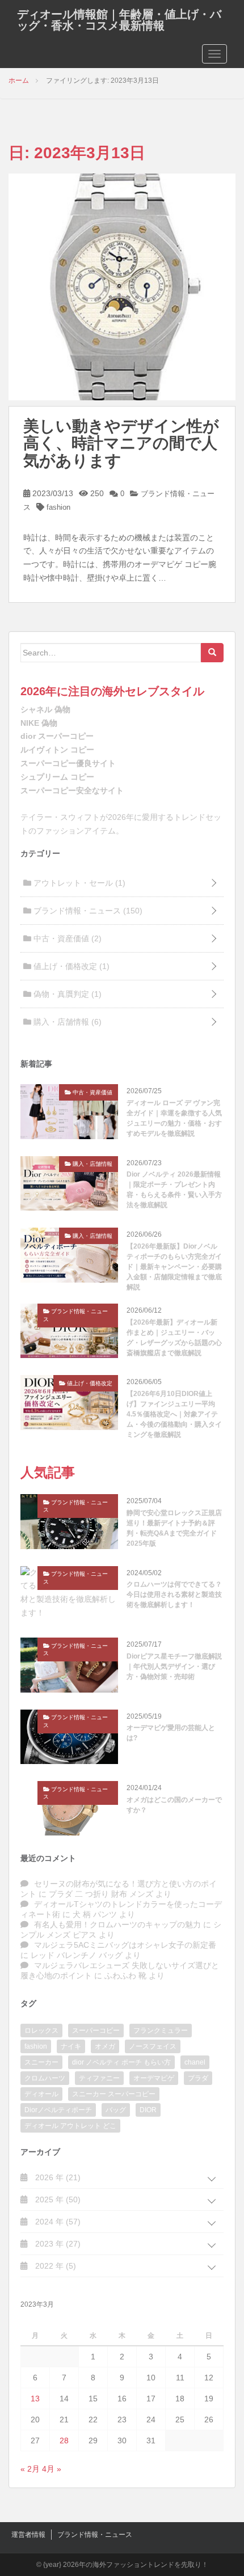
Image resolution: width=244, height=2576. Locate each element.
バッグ (116, 2110)
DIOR (148, 2110)
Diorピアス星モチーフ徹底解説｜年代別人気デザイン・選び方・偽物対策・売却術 (174, 1666)
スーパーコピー (96, 2031)
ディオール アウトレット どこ (70, 2126)
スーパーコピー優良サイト (68, 763)
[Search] (212, 653)
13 (35, 2399)
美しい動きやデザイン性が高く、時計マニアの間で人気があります (121, 444)
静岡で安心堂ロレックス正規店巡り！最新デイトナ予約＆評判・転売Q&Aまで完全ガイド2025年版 (174, 1528)
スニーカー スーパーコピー (114, 2094)
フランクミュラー (161, 2031)
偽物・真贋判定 (66, 994)
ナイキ (71, 2046)
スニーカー (41, 2062)
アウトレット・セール (78, 883)
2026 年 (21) (57, 2177)
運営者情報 (28, 2535)
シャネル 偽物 (45, 709)
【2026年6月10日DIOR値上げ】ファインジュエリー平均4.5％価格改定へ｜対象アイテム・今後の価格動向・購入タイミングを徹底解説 (174, 1414)
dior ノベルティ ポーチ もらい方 (121, 2062)
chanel (195, 2062)
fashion (58, 507)
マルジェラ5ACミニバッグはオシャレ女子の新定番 (125, 1945)
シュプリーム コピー (57, 777)
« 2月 (30, 2469)
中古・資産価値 (66, 938)
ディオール (41, 2094)
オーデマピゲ (154, 2078)
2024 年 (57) (57, 2222)
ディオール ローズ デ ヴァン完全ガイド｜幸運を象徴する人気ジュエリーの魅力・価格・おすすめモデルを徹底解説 (174, 1118)
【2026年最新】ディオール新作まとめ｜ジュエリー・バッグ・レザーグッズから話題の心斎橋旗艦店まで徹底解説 (174, 1338)
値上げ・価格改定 (70, 966)
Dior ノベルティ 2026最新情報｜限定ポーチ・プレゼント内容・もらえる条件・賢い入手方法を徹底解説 (174, 1190)
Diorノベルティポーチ (58, 2110)
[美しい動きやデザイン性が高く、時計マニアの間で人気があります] (122, 286)
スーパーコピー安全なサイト (72, 790)
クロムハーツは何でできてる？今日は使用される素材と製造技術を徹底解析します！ (174, 1594)
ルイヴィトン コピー (57, 750)
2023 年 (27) (57, 2244)
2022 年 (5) (54, 2266)
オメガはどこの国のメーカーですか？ (174, 1805)
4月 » (52, 2469)
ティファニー (99, 2078)
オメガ (105, 2046)
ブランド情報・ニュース (87, 911)
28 (64, 2440)
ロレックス (41, 2031)
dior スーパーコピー (57, 736)
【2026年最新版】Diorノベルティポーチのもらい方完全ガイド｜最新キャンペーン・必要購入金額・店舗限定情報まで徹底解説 (174, 1267)
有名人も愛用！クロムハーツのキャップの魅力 (117, 1924)
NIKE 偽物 (39, 723)
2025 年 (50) (57, 2199)
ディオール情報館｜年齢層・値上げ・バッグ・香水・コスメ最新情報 (119, 20)
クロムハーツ (45, 2078)
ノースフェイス (153, 2046)
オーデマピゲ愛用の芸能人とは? (171, 1733)
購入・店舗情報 (66, 1022)
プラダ (198, 2078)
